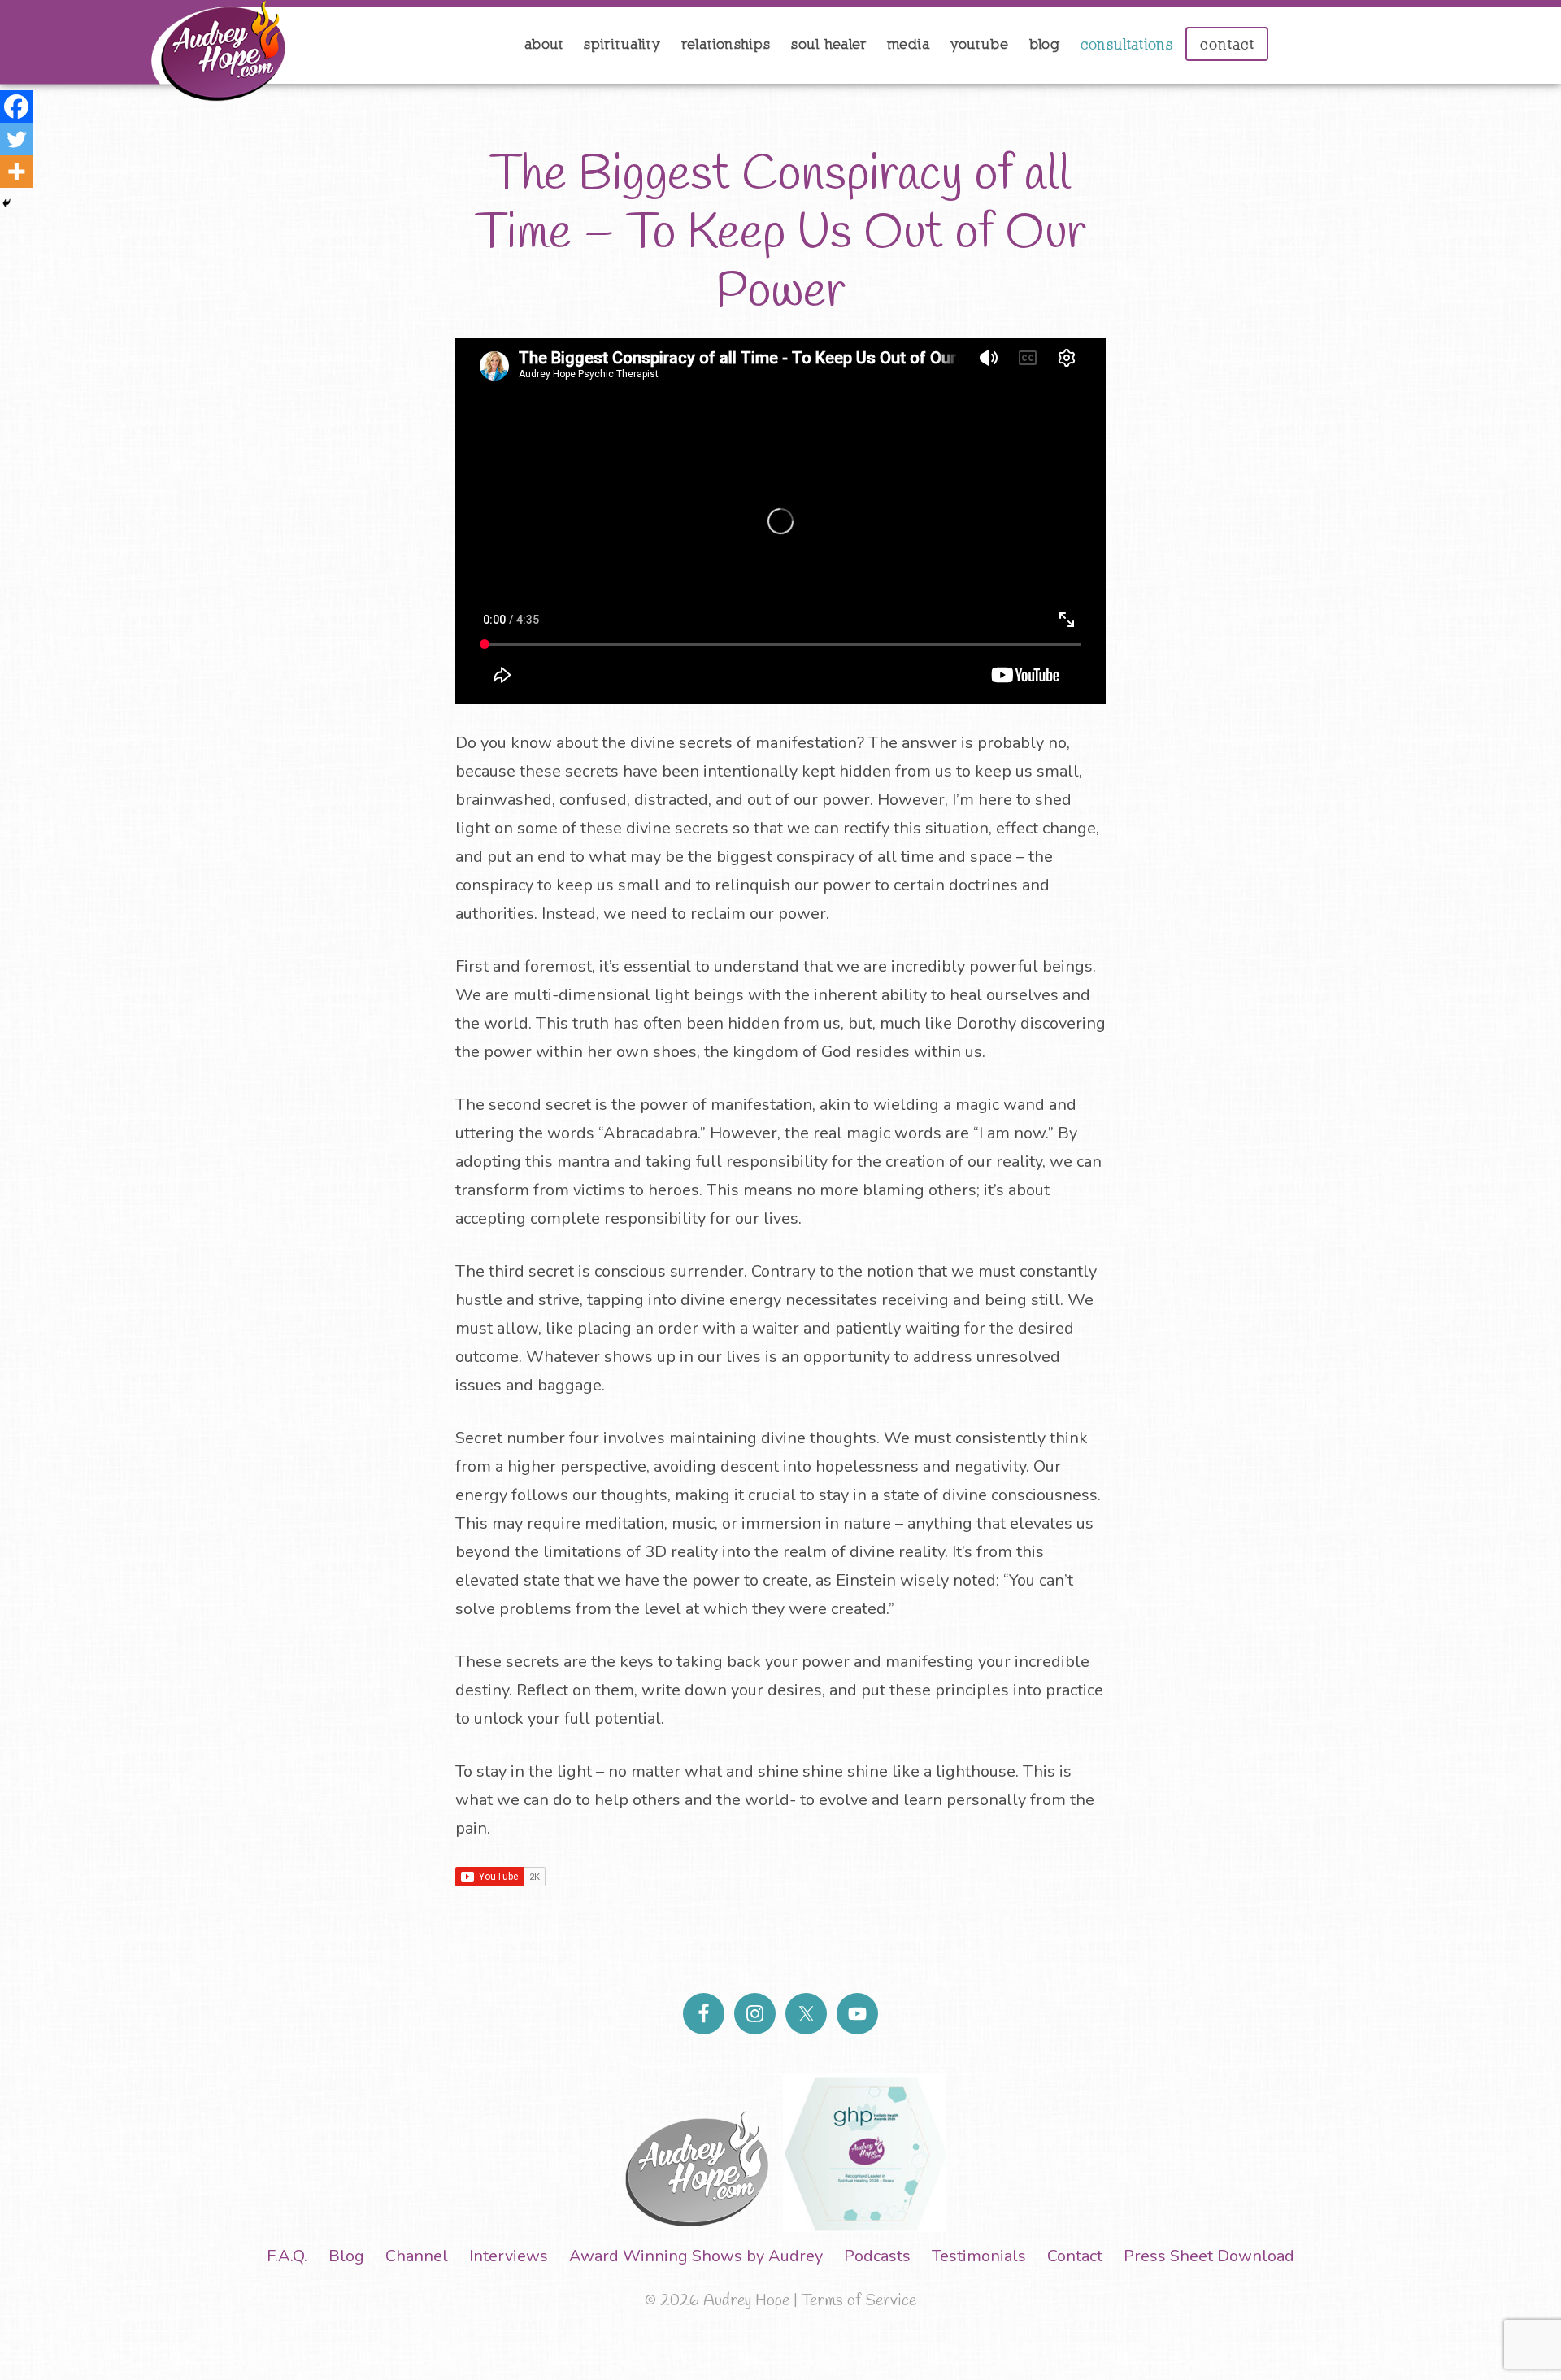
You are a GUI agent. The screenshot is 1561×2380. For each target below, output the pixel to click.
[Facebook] (16, 107)
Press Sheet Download (1209, 2256)
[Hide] (7, 203)
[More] (16, 172)
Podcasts (877, 2256)
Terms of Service (859, 2301)
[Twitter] (16, 139)
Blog (346, 2256)
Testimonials (979, 2256)
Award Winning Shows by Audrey (696, 2256)
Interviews (509, 2256)
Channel (417, 2256)
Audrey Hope (146, 52)
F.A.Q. (287, 2256)
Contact (1075, 2256)
